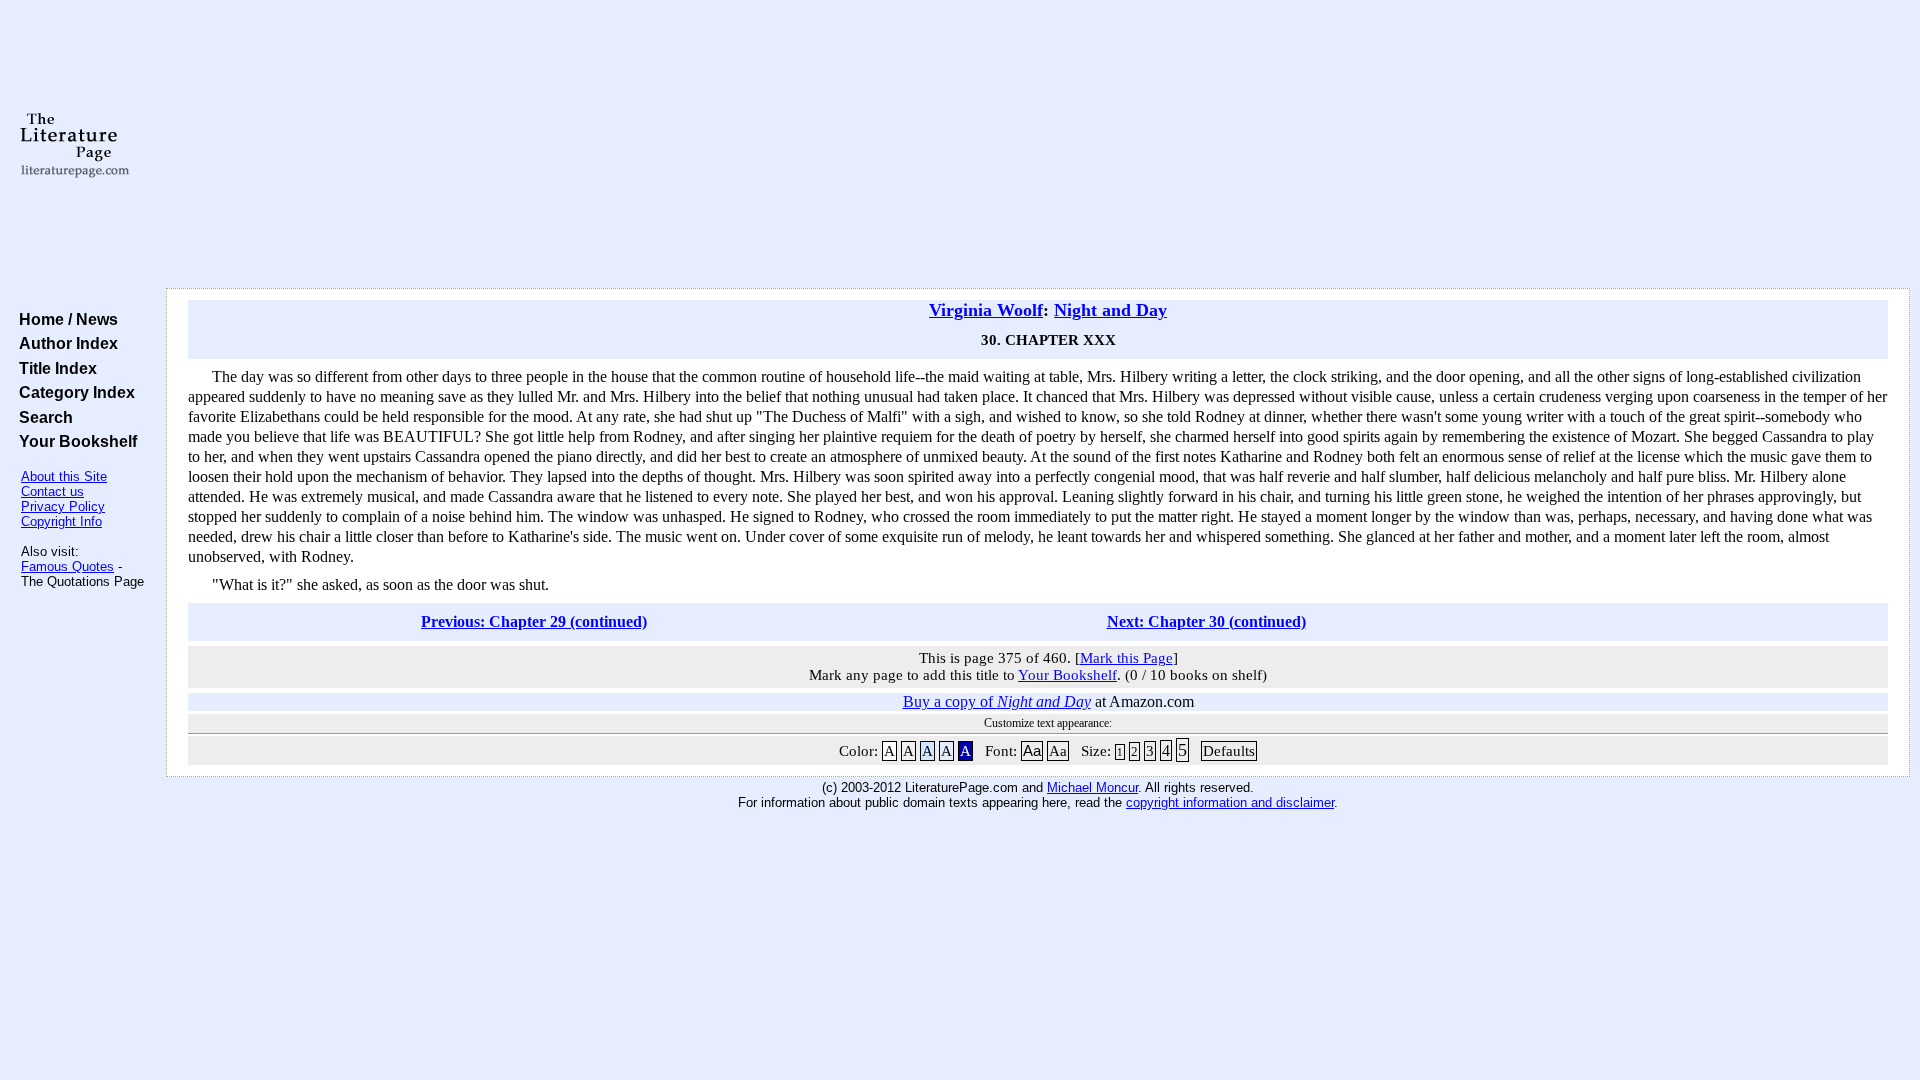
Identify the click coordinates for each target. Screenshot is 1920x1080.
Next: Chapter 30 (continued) (1206, 621)
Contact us (52, 491)
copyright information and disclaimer (1230, 802)
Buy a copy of (997, 701)
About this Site (64, 476)
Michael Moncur (1092, 787)
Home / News (64, 319)
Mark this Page (1126, 658)
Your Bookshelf (74, 441)
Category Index (73, 392)
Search (42, 417)
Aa (1032, 751)
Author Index (64, 343)
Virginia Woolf (986, 310)
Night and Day (1110, 310)
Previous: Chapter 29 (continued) (534, 621)
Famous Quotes (67, 566)
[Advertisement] (1038, 145)
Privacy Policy (63, 506)
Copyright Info (61, 521)
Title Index (54, 368)
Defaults (1229, 751)
